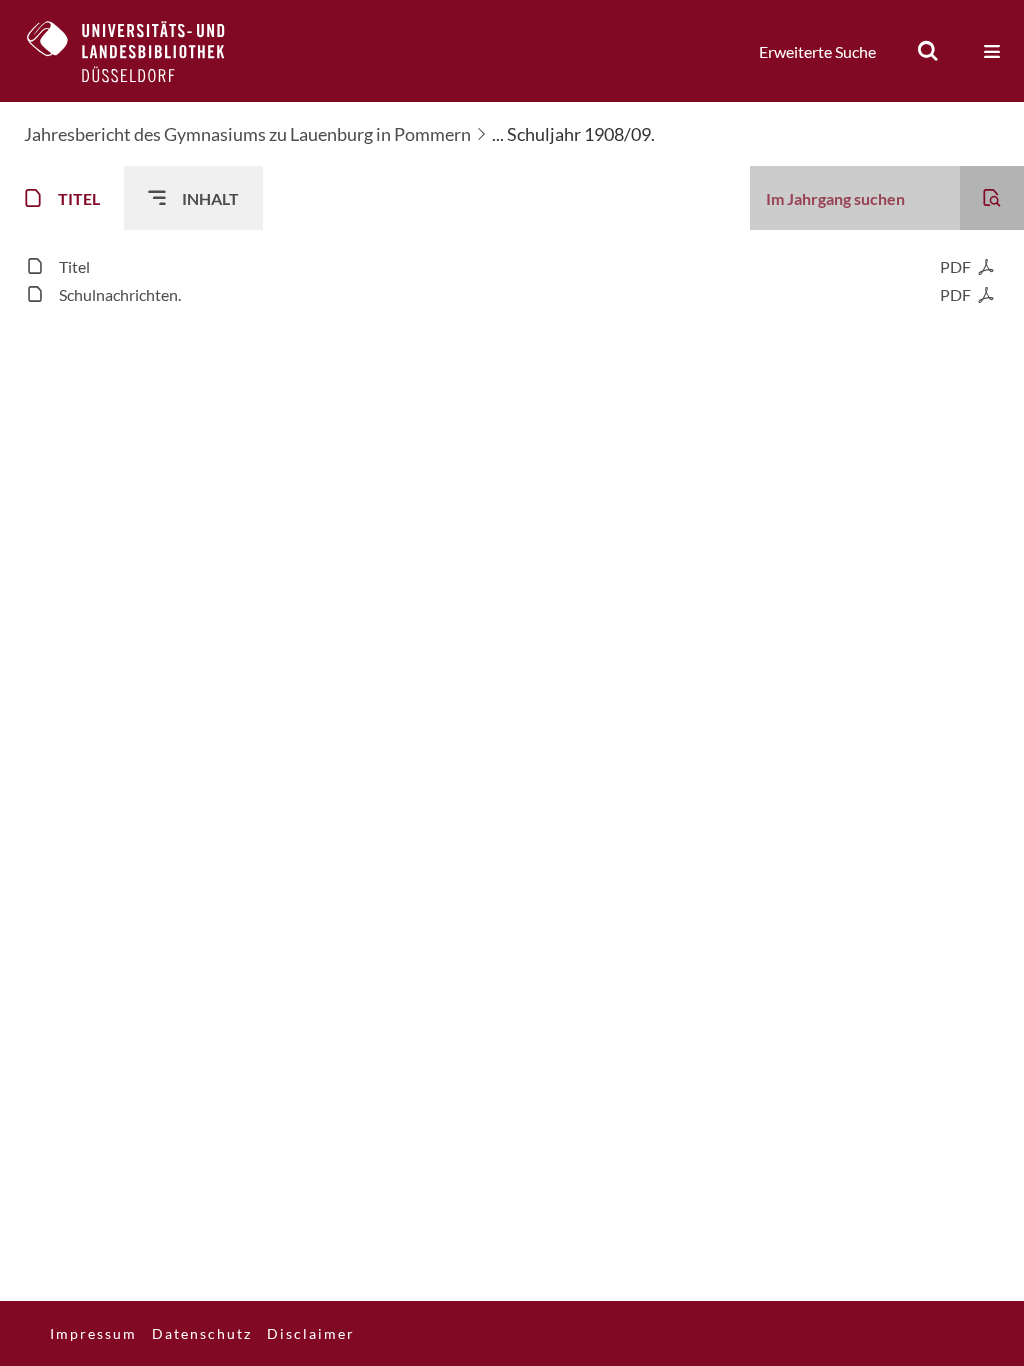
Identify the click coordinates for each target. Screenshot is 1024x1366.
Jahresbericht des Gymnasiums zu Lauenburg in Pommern (247, 134)
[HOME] (141, 51)
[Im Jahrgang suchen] (992, 198)
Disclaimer (311, 1333)
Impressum (93, 1333)
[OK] (928, 51)
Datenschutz (202, 1333)
